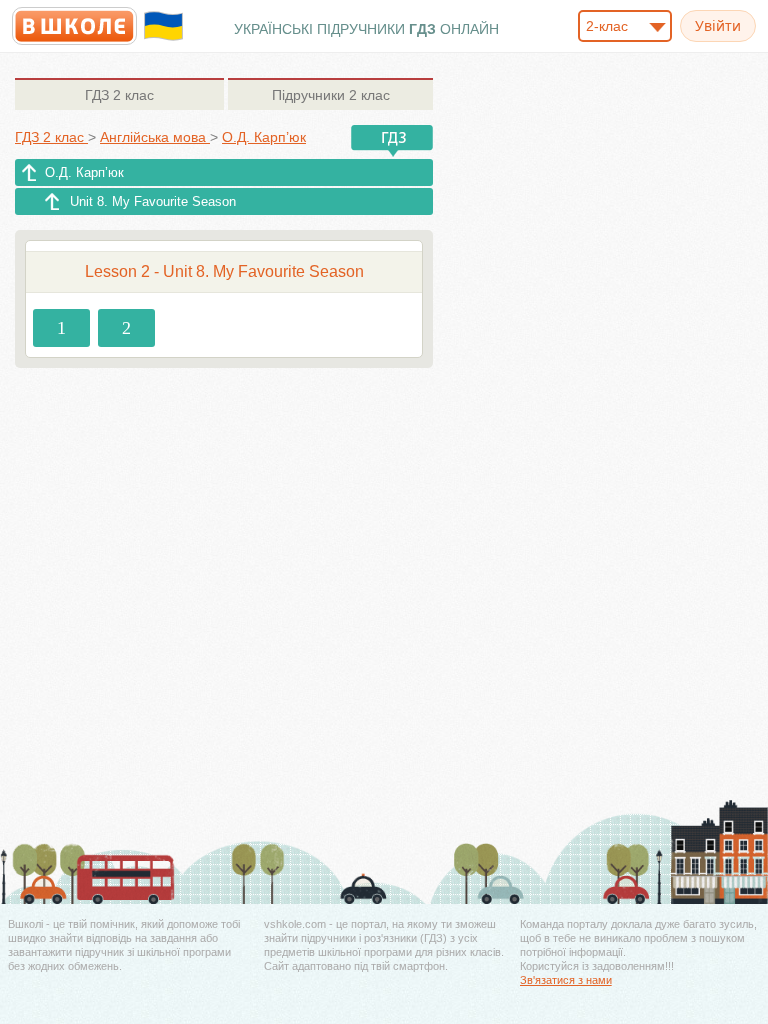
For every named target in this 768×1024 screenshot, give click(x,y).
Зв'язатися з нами (566, 980)
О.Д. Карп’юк (84, 172)
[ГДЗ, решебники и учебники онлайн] (74, 26)
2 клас (119, 95)
